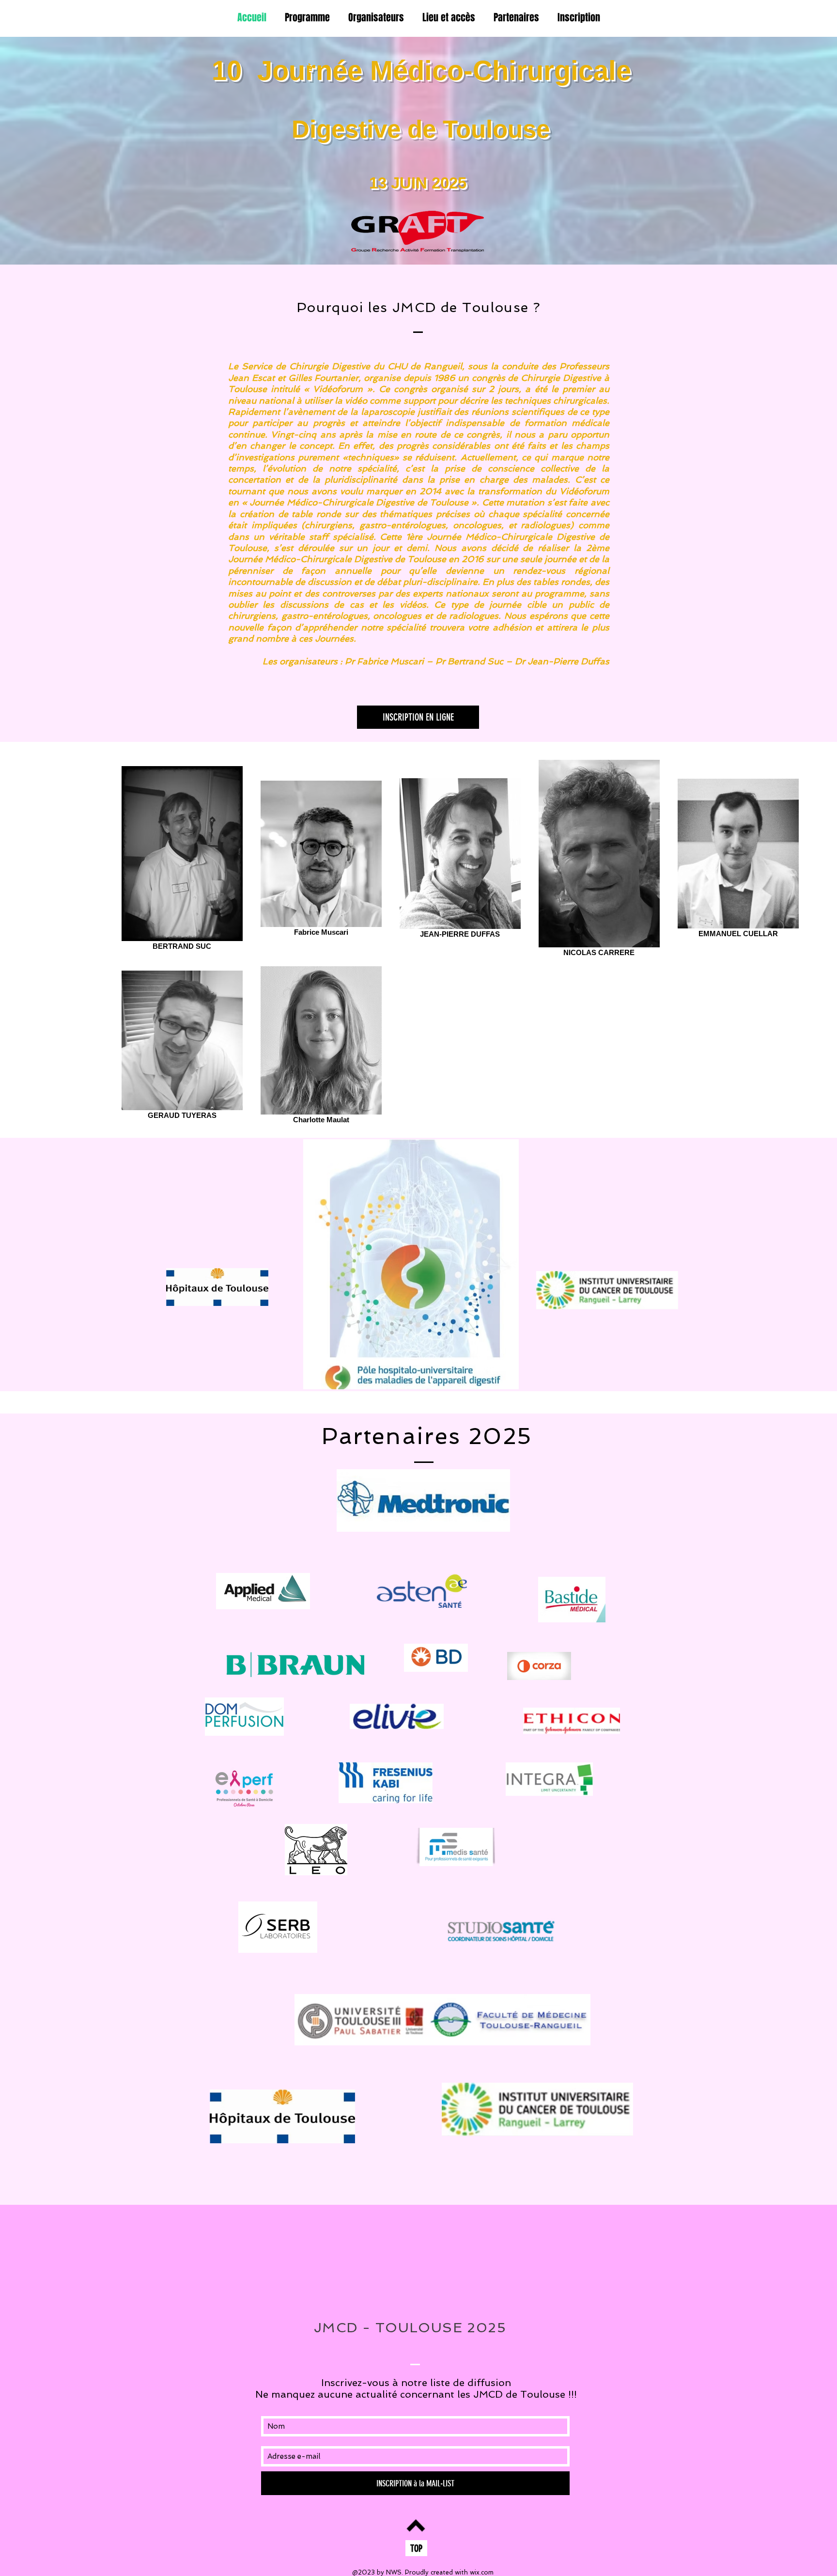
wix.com (482, 2572)
